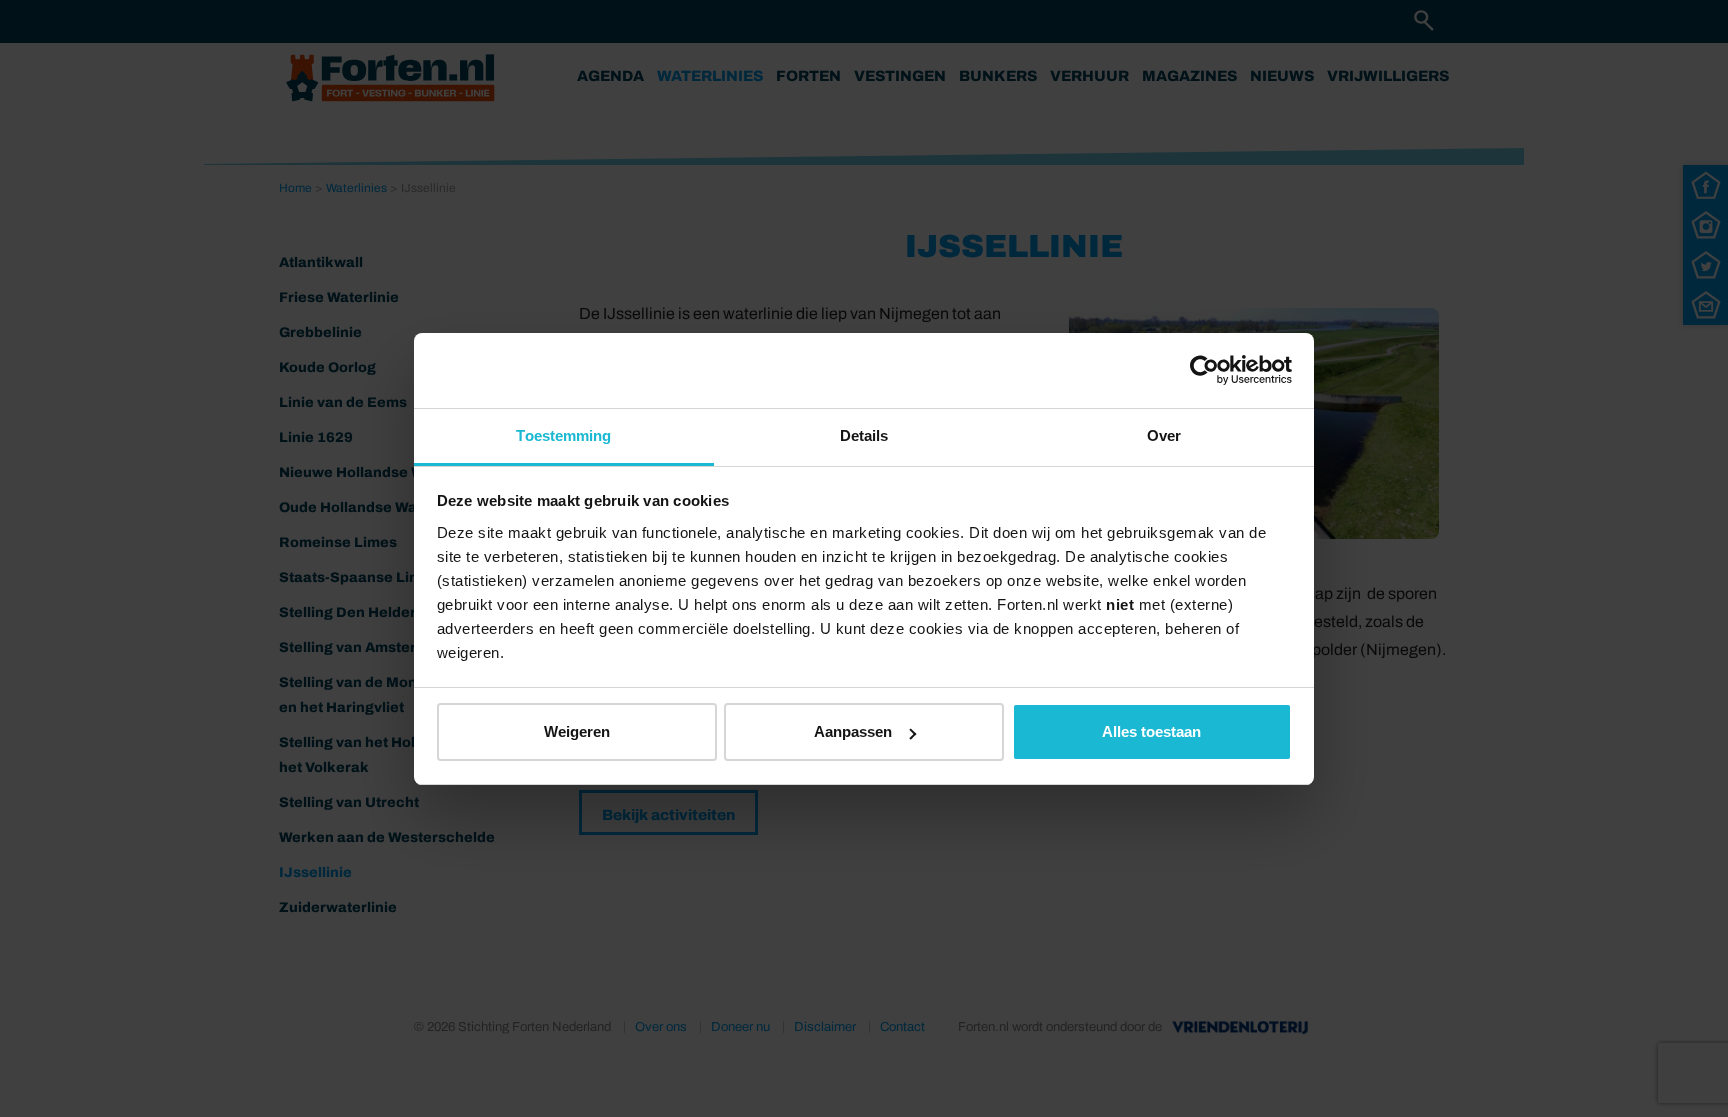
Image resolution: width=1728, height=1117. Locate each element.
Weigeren (577, 731)
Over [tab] (1164, 435)
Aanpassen (853, 731)
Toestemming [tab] (563, 435)
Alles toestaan (1151, 731)
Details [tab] (864, 435)
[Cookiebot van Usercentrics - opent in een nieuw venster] (1204, 370)
